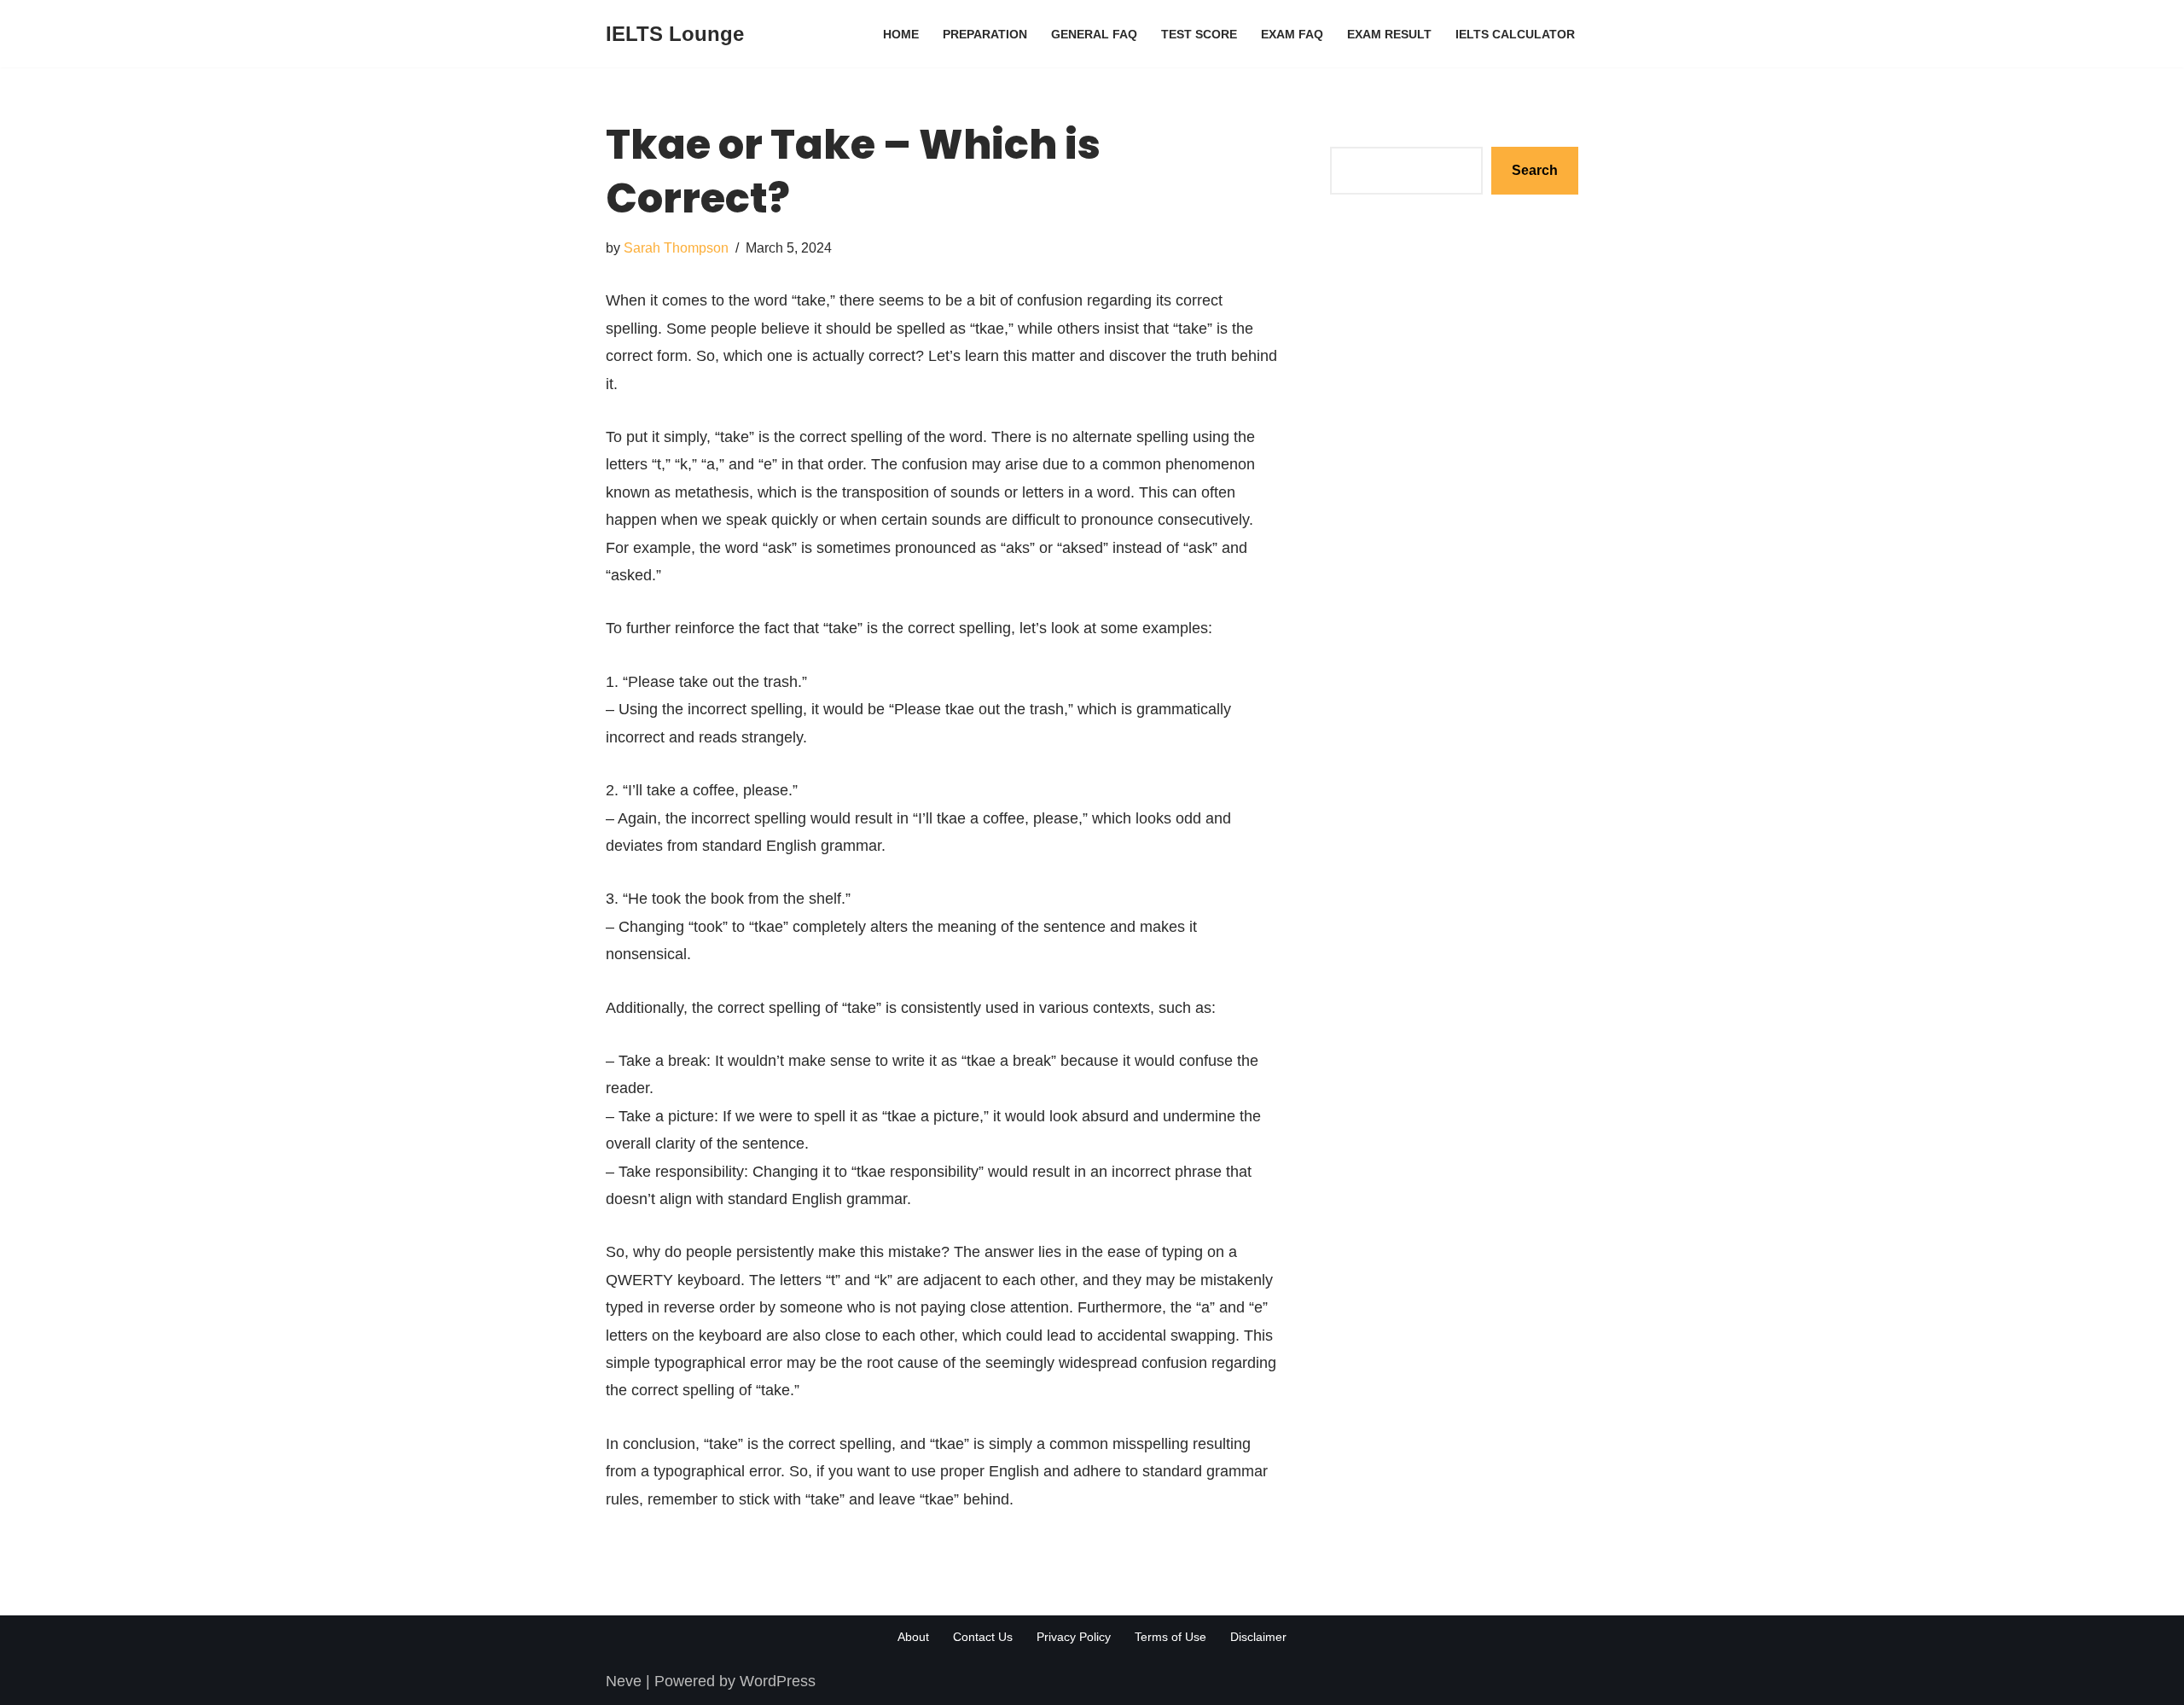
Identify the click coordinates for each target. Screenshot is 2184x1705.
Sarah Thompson (676, 247)
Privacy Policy (1074, 1637)
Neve (624, 1681)
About (913, 1637)
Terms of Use (1170, 1637)
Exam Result (1389, 34)
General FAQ (1094, 34)
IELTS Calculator (1515, 34)
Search (1354, 132)
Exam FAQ (1292, 34)
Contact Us (983, 1637)
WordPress (778, 1681)
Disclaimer (1258, 1637)
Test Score (1199, 34)
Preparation (985, 34)
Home (901, 34)
